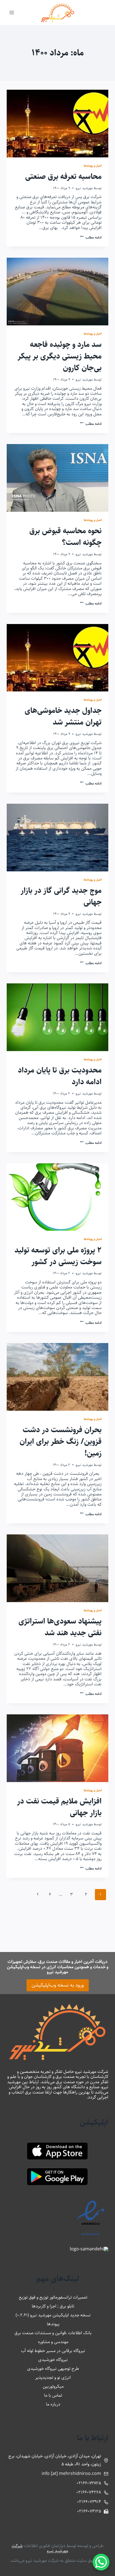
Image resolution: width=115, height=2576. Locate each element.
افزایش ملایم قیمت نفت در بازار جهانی (59, 1807)
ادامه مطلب (91, 237)
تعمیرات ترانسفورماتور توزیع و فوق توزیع (53, 2297)
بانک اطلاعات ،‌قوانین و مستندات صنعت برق (53, 2333)
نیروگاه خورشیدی (53, 2360)
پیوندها (53, 2324)
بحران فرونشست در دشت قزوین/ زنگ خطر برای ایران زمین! (61, 1442)
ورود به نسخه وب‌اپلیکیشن (58, 1985)
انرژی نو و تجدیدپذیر (53, 2378)
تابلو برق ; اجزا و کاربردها (53, 2306)
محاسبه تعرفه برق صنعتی (63, 177)
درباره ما (53, 2404)
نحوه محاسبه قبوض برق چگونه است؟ (65, 537)
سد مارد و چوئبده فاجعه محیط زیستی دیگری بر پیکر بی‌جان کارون (60, 356)
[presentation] (57, 124)
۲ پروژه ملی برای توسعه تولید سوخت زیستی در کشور (58, 1256)
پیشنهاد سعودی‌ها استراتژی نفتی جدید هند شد (60, 1627)
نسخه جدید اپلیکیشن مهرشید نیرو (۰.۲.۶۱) (53, 2315)
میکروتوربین (53, 2386)
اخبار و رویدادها (93, 166)
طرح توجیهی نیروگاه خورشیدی (53, 2369)
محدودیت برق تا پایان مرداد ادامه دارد (60, 1076)
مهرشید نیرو (84, 188)
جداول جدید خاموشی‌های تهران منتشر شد (63, 716)
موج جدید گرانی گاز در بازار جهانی (61, 896)
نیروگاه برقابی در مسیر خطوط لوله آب (53, 2351)
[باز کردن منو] (12, 12)
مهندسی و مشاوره (53, 2342)
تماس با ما (53, 2395)
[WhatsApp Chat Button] (101, 2562)
